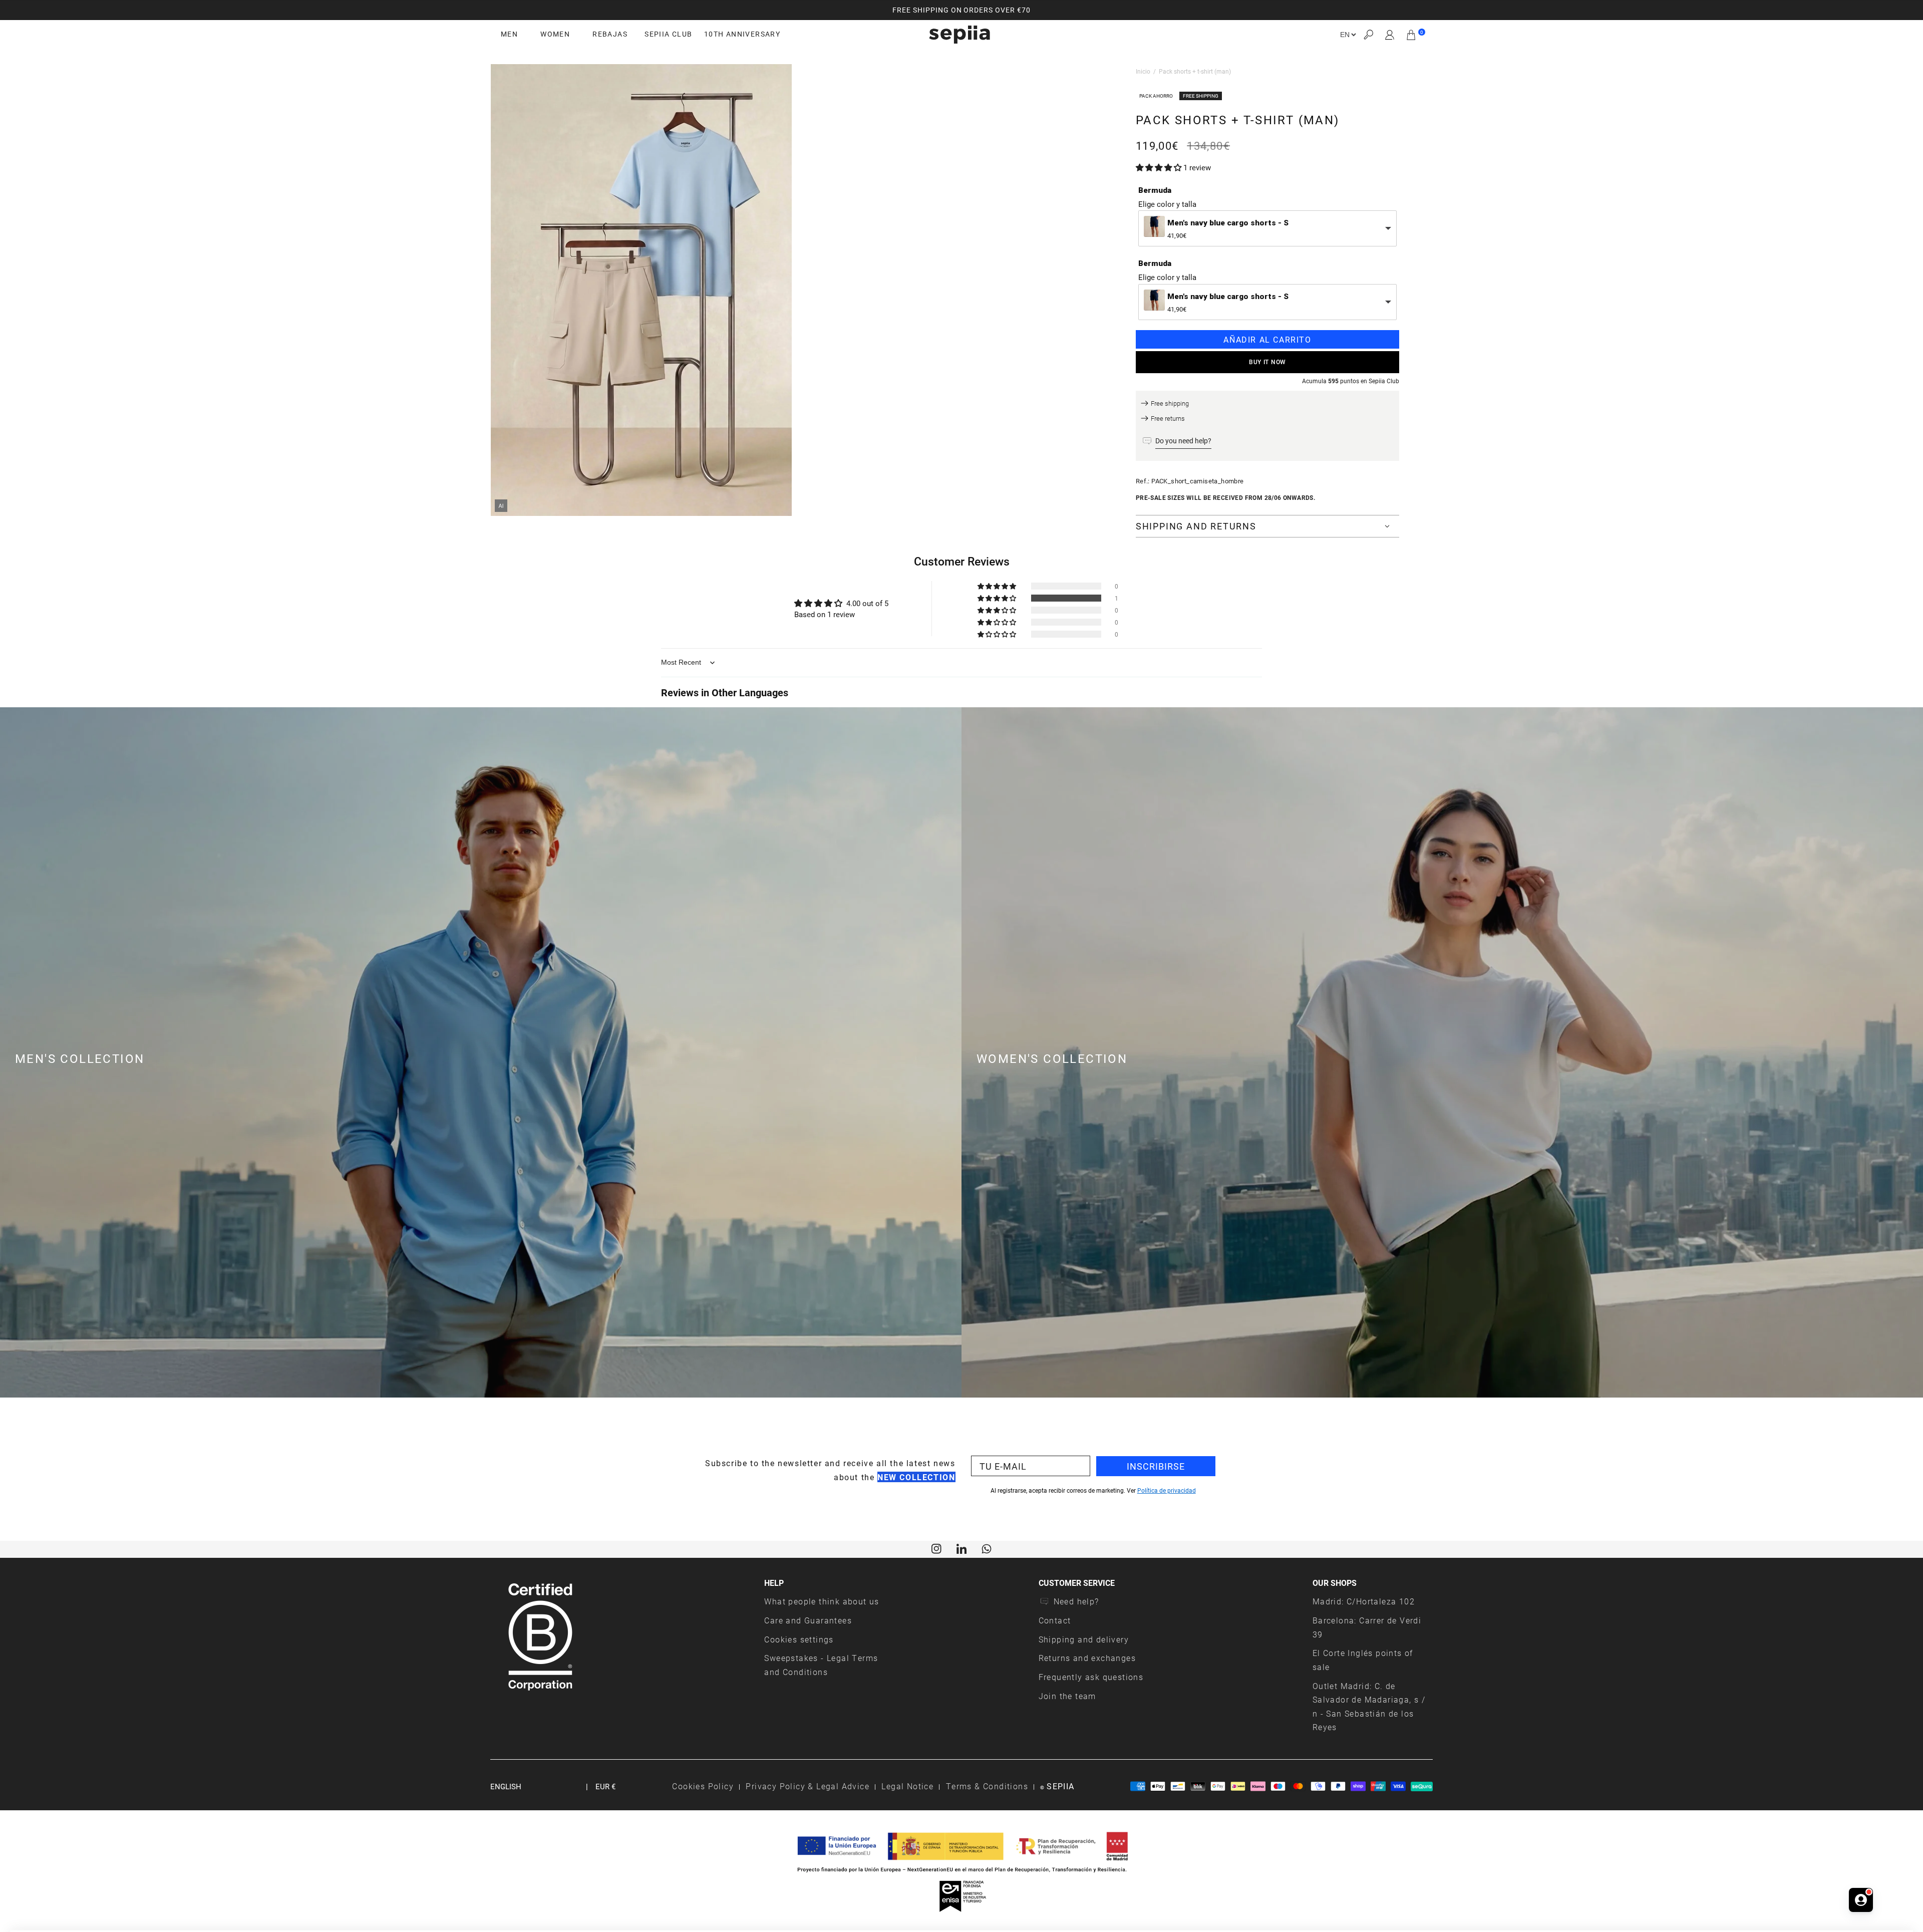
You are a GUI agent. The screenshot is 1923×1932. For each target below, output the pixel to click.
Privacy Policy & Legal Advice (808, 1786)
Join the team (1067, 1696)
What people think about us (822, 1601)
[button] (1368, 35)
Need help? (1076, 1601)
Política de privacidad (1167, 1490)
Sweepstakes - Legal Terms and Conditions (821, 1665)
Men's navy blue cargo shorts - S (1228, 223)
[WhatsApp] (987, 1548)
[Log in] (1390, 35)
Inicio (1143, 71)
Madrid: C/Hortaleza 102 (1364, 1601)
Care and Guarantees (808, 1620)
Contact (1055, 1620)
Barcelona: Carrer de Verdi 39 (1367, 1627)
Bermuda (1155, 190)
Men (509, 34)
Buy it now (1267, 362)
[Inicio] (959, 35)
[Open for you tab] (1861, 1900)
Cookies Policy (703, 1786)
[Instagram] (936, 1548)
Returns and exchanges (1087, 1658)
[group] (961, 10)
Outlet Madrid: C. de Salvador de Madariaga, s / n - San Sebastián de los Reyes (1369, 1707)
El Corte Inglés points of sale (1363, 1660)
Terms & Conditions (987, 1786)
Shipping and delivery (1084, 1639)
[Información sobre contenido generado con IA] (501, 506)
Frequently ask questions (1091, 1677)
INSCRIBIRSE (1156, 1466)
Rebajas (610, 34)
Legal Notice (907, 1786)
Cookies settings (799, 1639)
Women (555, 34)
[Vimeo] (961, 1548)
